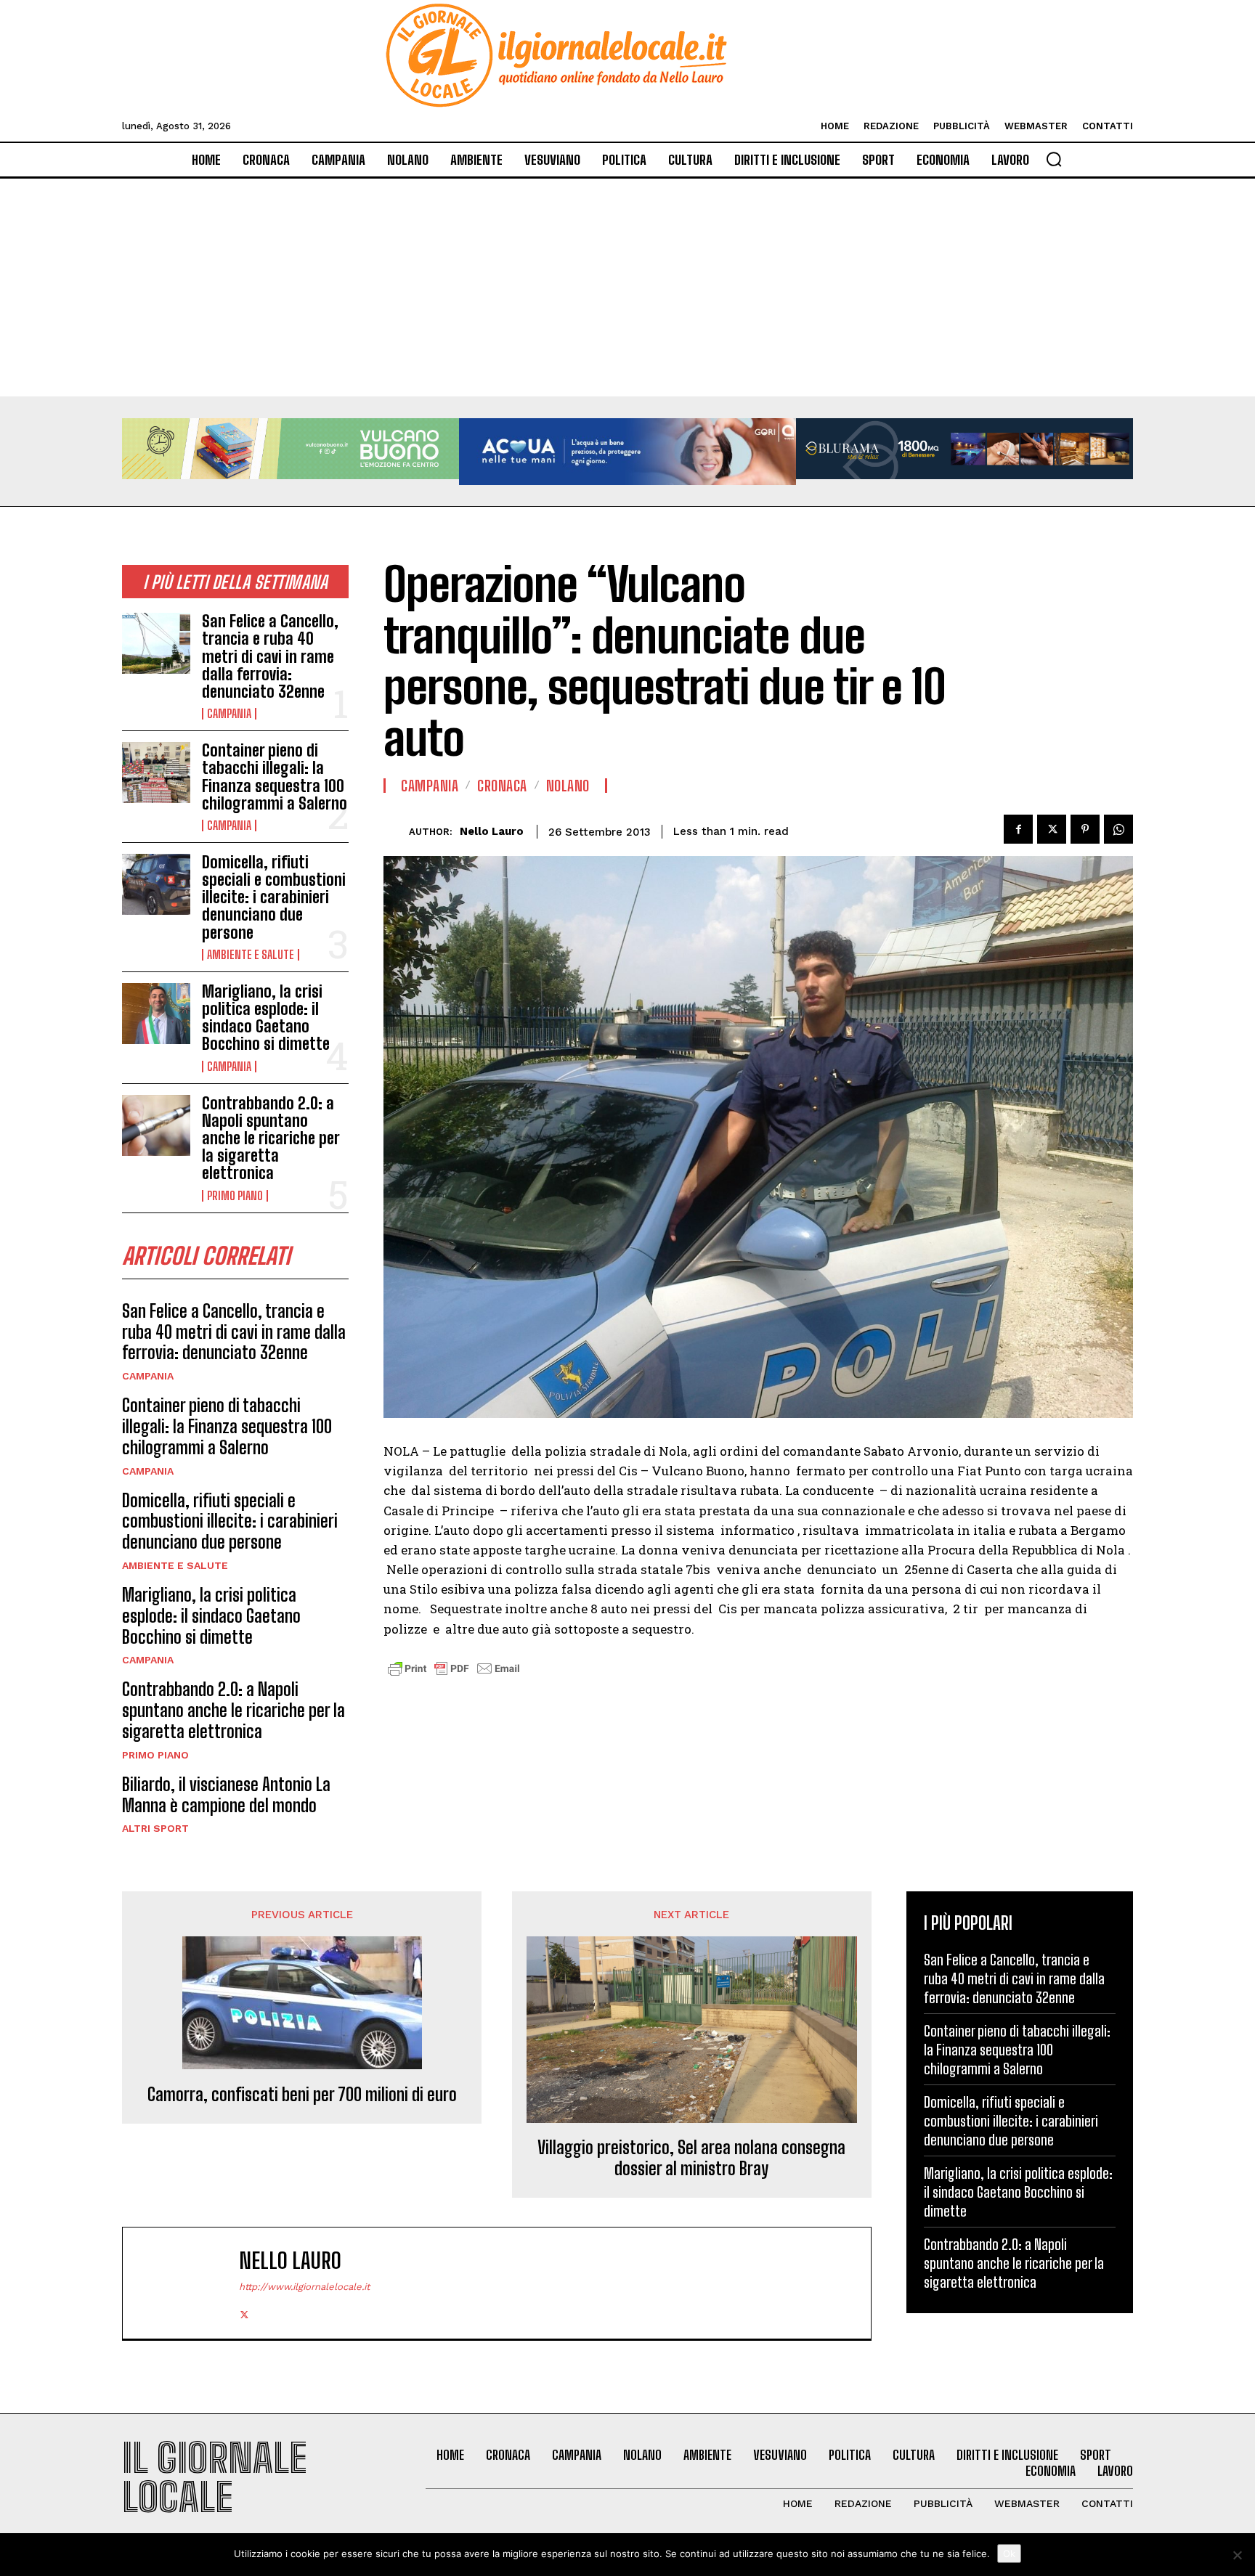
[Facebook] (1018, 829)
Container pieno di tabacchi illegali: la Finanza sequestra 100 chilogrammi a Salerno (275, 777)
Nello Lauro (492, 831)
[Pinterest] (1085, 829)
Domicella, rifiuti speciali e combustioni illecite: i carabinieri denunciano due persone (274, 897)
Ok (1009, 2553)
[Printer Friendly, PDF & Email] (454, 1676)
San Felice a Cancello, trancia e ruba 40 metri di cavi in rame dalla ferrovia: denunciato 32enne (270, 656)
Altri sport (155, 1828)
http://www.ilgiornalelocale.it (304, 2287)
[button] (1054, 159)
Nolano (568, 786)
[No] (1237, 2555)
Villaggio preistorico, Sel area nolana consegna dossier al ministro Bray (691, 2158)
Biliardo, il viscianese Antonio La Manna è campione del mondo (226, 1795)
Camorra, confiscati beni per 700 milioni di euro (302, 2095)
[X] (1052, 829)
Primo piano (235, 1196)
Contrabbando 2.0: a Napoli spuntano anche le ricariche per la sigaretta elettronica (271, 1138)
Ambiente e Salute (251, 955)
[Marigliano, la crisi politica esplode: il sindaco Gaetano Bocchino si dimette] (156, 1014)
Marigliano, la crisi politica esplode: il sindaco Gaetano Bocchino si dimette (266, 1018)
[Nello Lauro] (396, 832)
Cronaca (502, 786)
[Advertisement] (627, 288)
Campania (229, 714)
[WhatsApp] (1118, 829)
